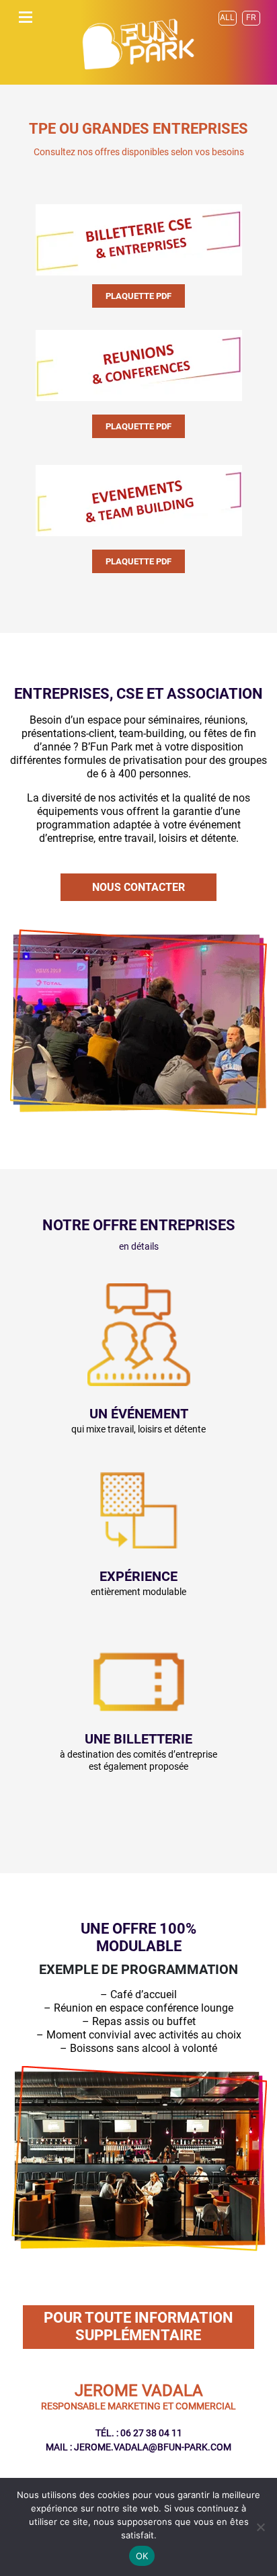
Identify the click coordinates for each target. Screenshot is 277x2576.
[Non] (260, 2527)
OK (142, 2556)
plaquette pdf (138, 296)
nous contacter (138, 887)
